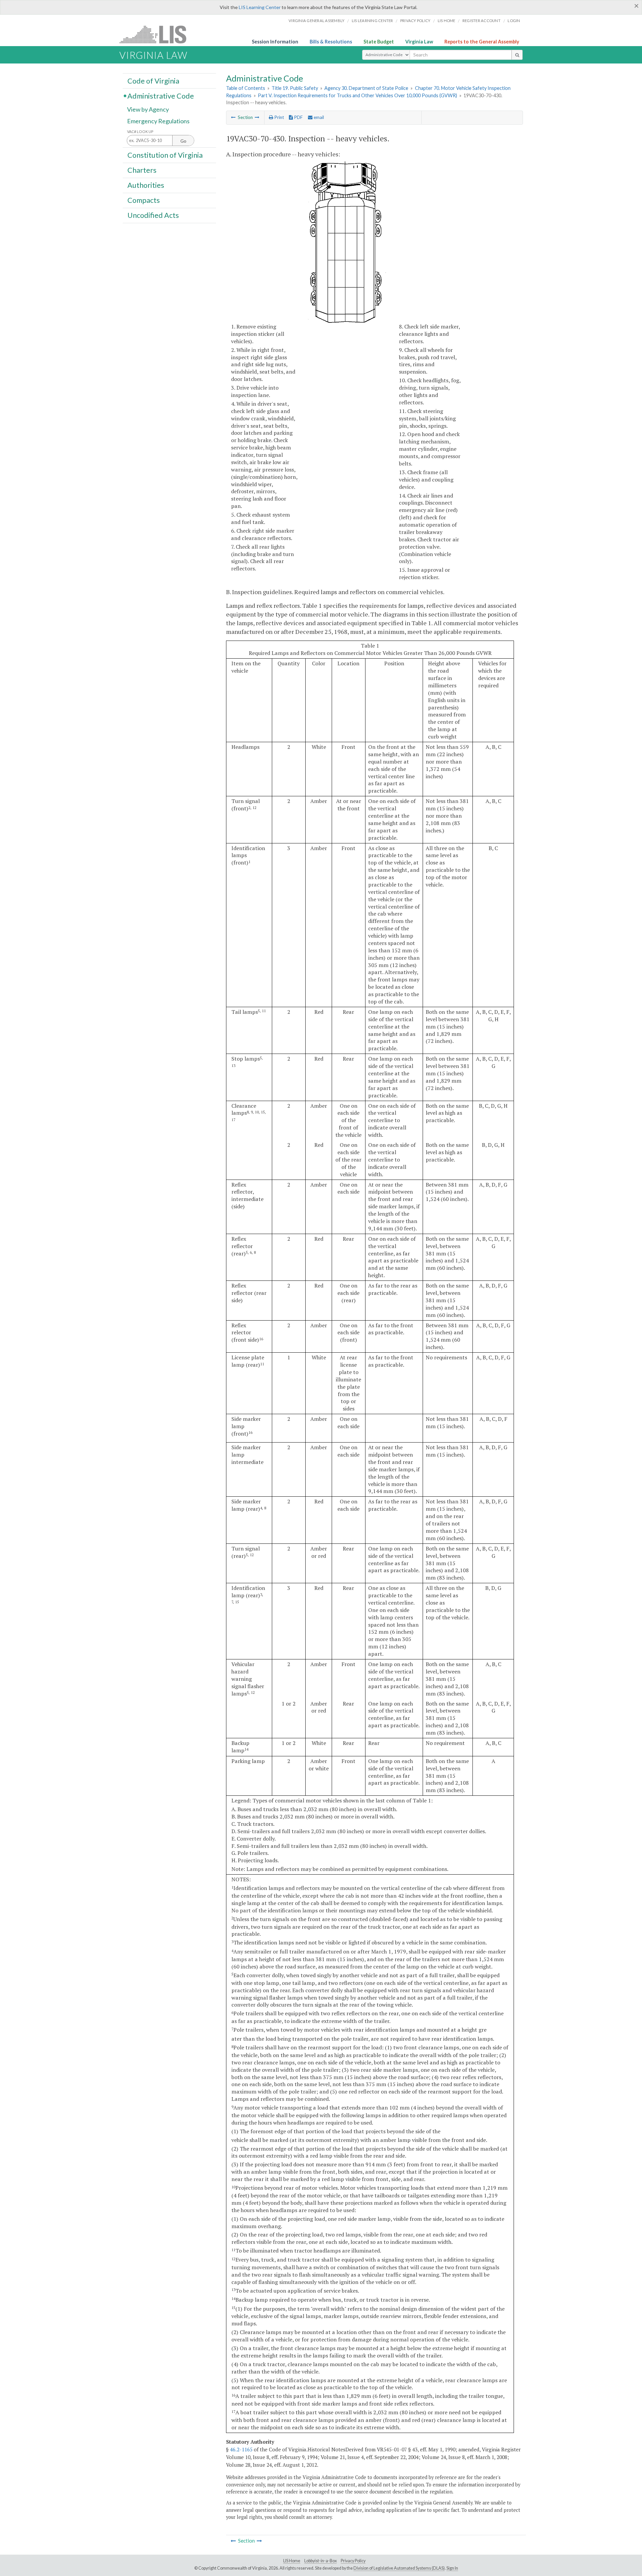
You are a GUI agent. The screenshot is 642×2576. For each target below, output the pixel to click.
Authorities (146, 185)
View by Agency (148, 109)
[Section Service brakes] (257, 117)
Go (183, 141)
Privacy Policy (415, 21)
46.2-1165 (241, 2449)
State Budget (379, 42)
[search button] (517, 55)
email (318, 117)
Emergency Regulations (158, 121)
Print (279, 117)
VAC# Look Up (140, 131)
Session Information (275, 42)
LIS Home (292, 2561)
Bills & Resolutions (331, 42)
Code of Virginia (153, 81)
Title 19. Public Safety (295, 88)
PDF (298, 117)
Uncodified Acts (153, 215)
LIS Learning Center (260, 7)
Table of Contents (246, 88)
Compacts (144, 200)
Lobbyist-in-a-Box (320, 2561)
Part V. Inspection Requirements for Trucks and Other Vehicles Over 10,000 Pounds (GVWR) (357, 95)
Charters (142, 170)
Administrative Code (161, 96)
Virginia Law (419, 42)
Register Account (481, 21)
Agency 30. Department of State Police (366, 88)
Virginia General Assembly (316, 21)
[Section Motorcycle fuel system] (233, 117)
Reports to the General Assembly (482, 42)
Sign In (452, 2568)
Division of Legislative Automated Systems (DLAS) (399, 2568)
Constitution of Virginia (165, 155)
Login (514, 21)
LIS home (447, 21)
